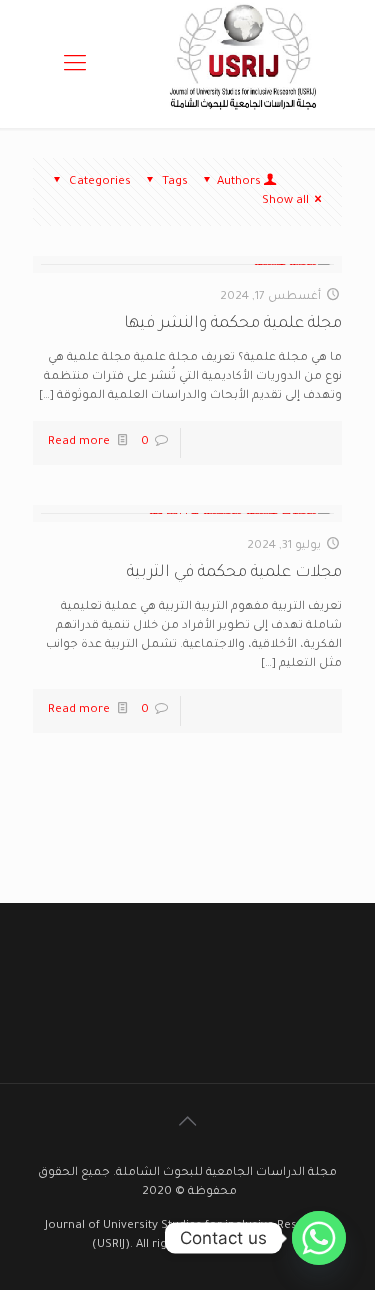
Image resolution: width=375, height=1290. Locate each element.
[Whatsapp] (319, 1238)
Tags (175, 182)
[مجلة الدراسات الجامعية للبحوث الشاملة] (245, 118)
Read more (79, 442)
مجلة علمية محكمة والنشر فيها (233, 324)
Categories (100, 182)
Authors (239, 182)
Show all (285, 201)
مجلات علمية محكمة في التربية (234, 573)
